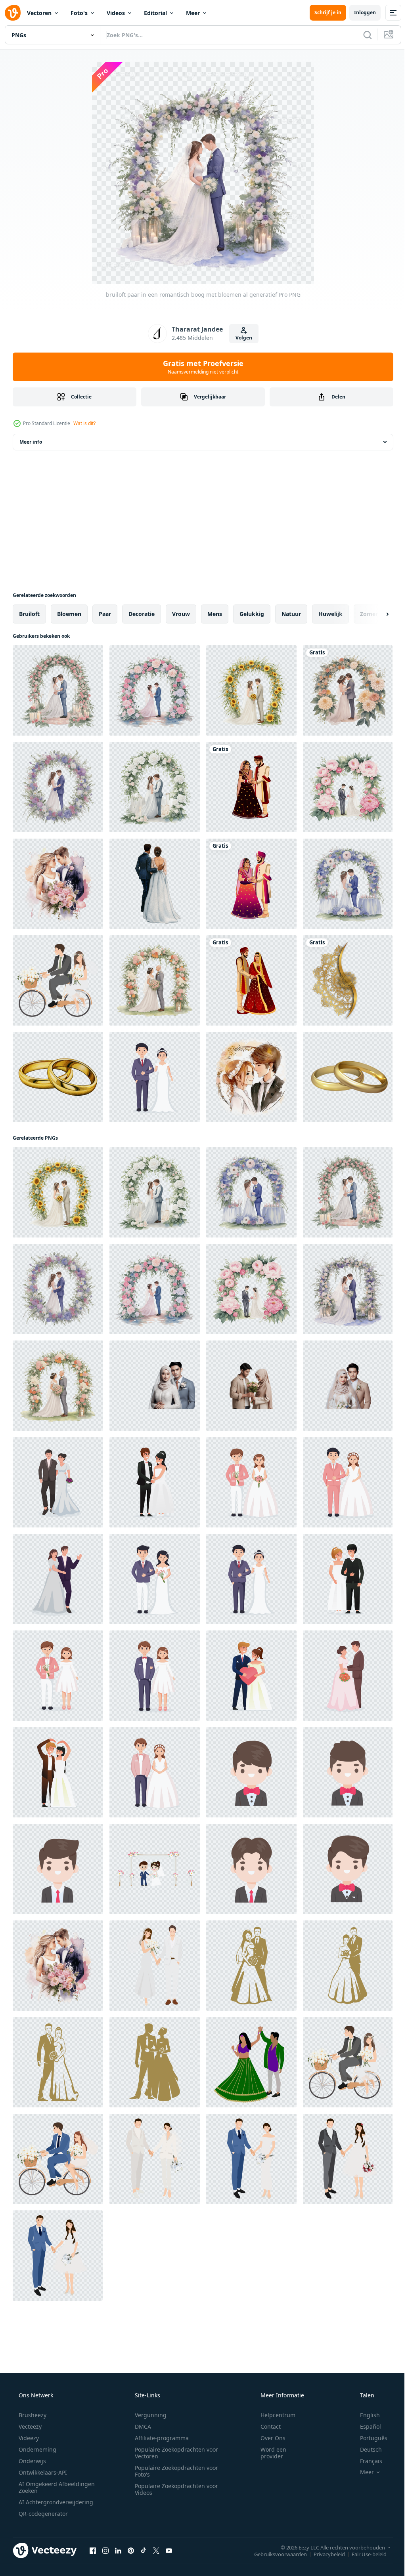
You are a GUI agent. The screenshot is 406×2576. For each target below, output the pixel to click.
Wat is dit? (84, 423)
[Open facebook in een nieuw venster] (93, 2550)
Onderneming (37, 2449)
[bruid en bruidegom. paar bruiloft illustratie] (155, 1077)
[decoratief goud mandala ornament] (348, 980)
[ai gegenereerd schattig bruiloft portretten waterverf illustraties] (251, 1077)
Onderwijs (32, 2461)
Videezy (28, 2438)
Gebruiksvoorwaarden (275, 2554)
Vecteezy (29, 2426)
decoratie (142, 614)
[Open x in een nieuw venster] (156, 2550)
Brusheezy (32, 2415)
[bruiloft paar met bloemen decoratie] (155, 1869)
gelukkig (252, 614)
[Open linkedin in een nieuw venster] (118, 2550)
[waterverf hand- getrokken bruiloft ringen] (58, 1077)
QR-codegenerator (42, 2514)
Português (369, 2438)
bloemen (69, 614)
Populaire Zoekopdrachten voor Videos (174, 2489)
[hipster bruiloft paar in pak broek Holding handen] (155, 2159)
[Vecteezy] (13, 13)
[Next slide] (375, 614)
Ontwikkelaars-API (42, 2472)
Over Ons (268, 2438)
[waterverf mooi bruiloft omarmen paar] (155, 884)
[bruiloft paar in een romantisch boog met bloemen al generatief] (58, 690)
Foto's (79, 13)
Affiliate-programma (159, 2438)
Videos (116, 13)
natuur (291, 614)
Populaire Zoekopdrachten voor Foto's (174, 2471)
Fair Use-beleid (363, 2554)
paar (105, 614)
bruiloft (29, 614)
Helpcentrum (273, 2415)
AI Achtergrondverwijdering (55, 2502)
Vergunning (148, 2415)
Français (366, 2461)
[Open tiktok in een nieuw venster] (144, 2550)
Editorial (155, 13)
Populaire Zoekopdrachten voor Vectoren (174, 2453)
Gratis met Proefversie (200, 367)
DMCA (140, 2426)
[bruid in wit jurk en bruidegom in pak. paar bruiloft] (155, 1482)
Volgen (241, 338)
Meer (193, 13)
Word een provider (268, 2453)
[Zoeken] (362, 35)
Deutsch (366, 2449)
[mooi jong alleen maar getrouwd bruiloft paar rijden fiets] (58, 980)
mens (215, 614)
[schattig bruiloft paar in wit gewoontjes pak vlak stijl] (155, 1966)
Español (365, 2426)
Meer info (31, 442)
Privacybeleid (323, 2554)
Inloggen (359, 12)
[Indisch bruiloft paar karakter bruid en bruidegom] (251, 787)
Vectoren (39, 13)
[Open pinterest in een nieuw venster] (131, 2550)
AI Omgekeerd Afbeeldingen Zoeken (46, 2487)
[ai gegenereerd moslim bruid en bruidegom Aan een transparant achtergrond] (155, 1386)
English (365, 2415)
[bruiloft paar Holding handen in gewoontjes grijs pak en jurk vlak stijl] (348, 2159)
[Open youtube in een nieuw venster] (169, 2550)
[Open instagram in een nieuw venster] (105, 2550)
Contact (265, 2426)
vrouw (181, 614)
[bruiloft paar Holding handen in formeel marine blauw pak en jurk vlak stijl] (251, 2159)
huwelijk (330, 614)
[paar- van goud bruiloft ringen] (348, 1077)
